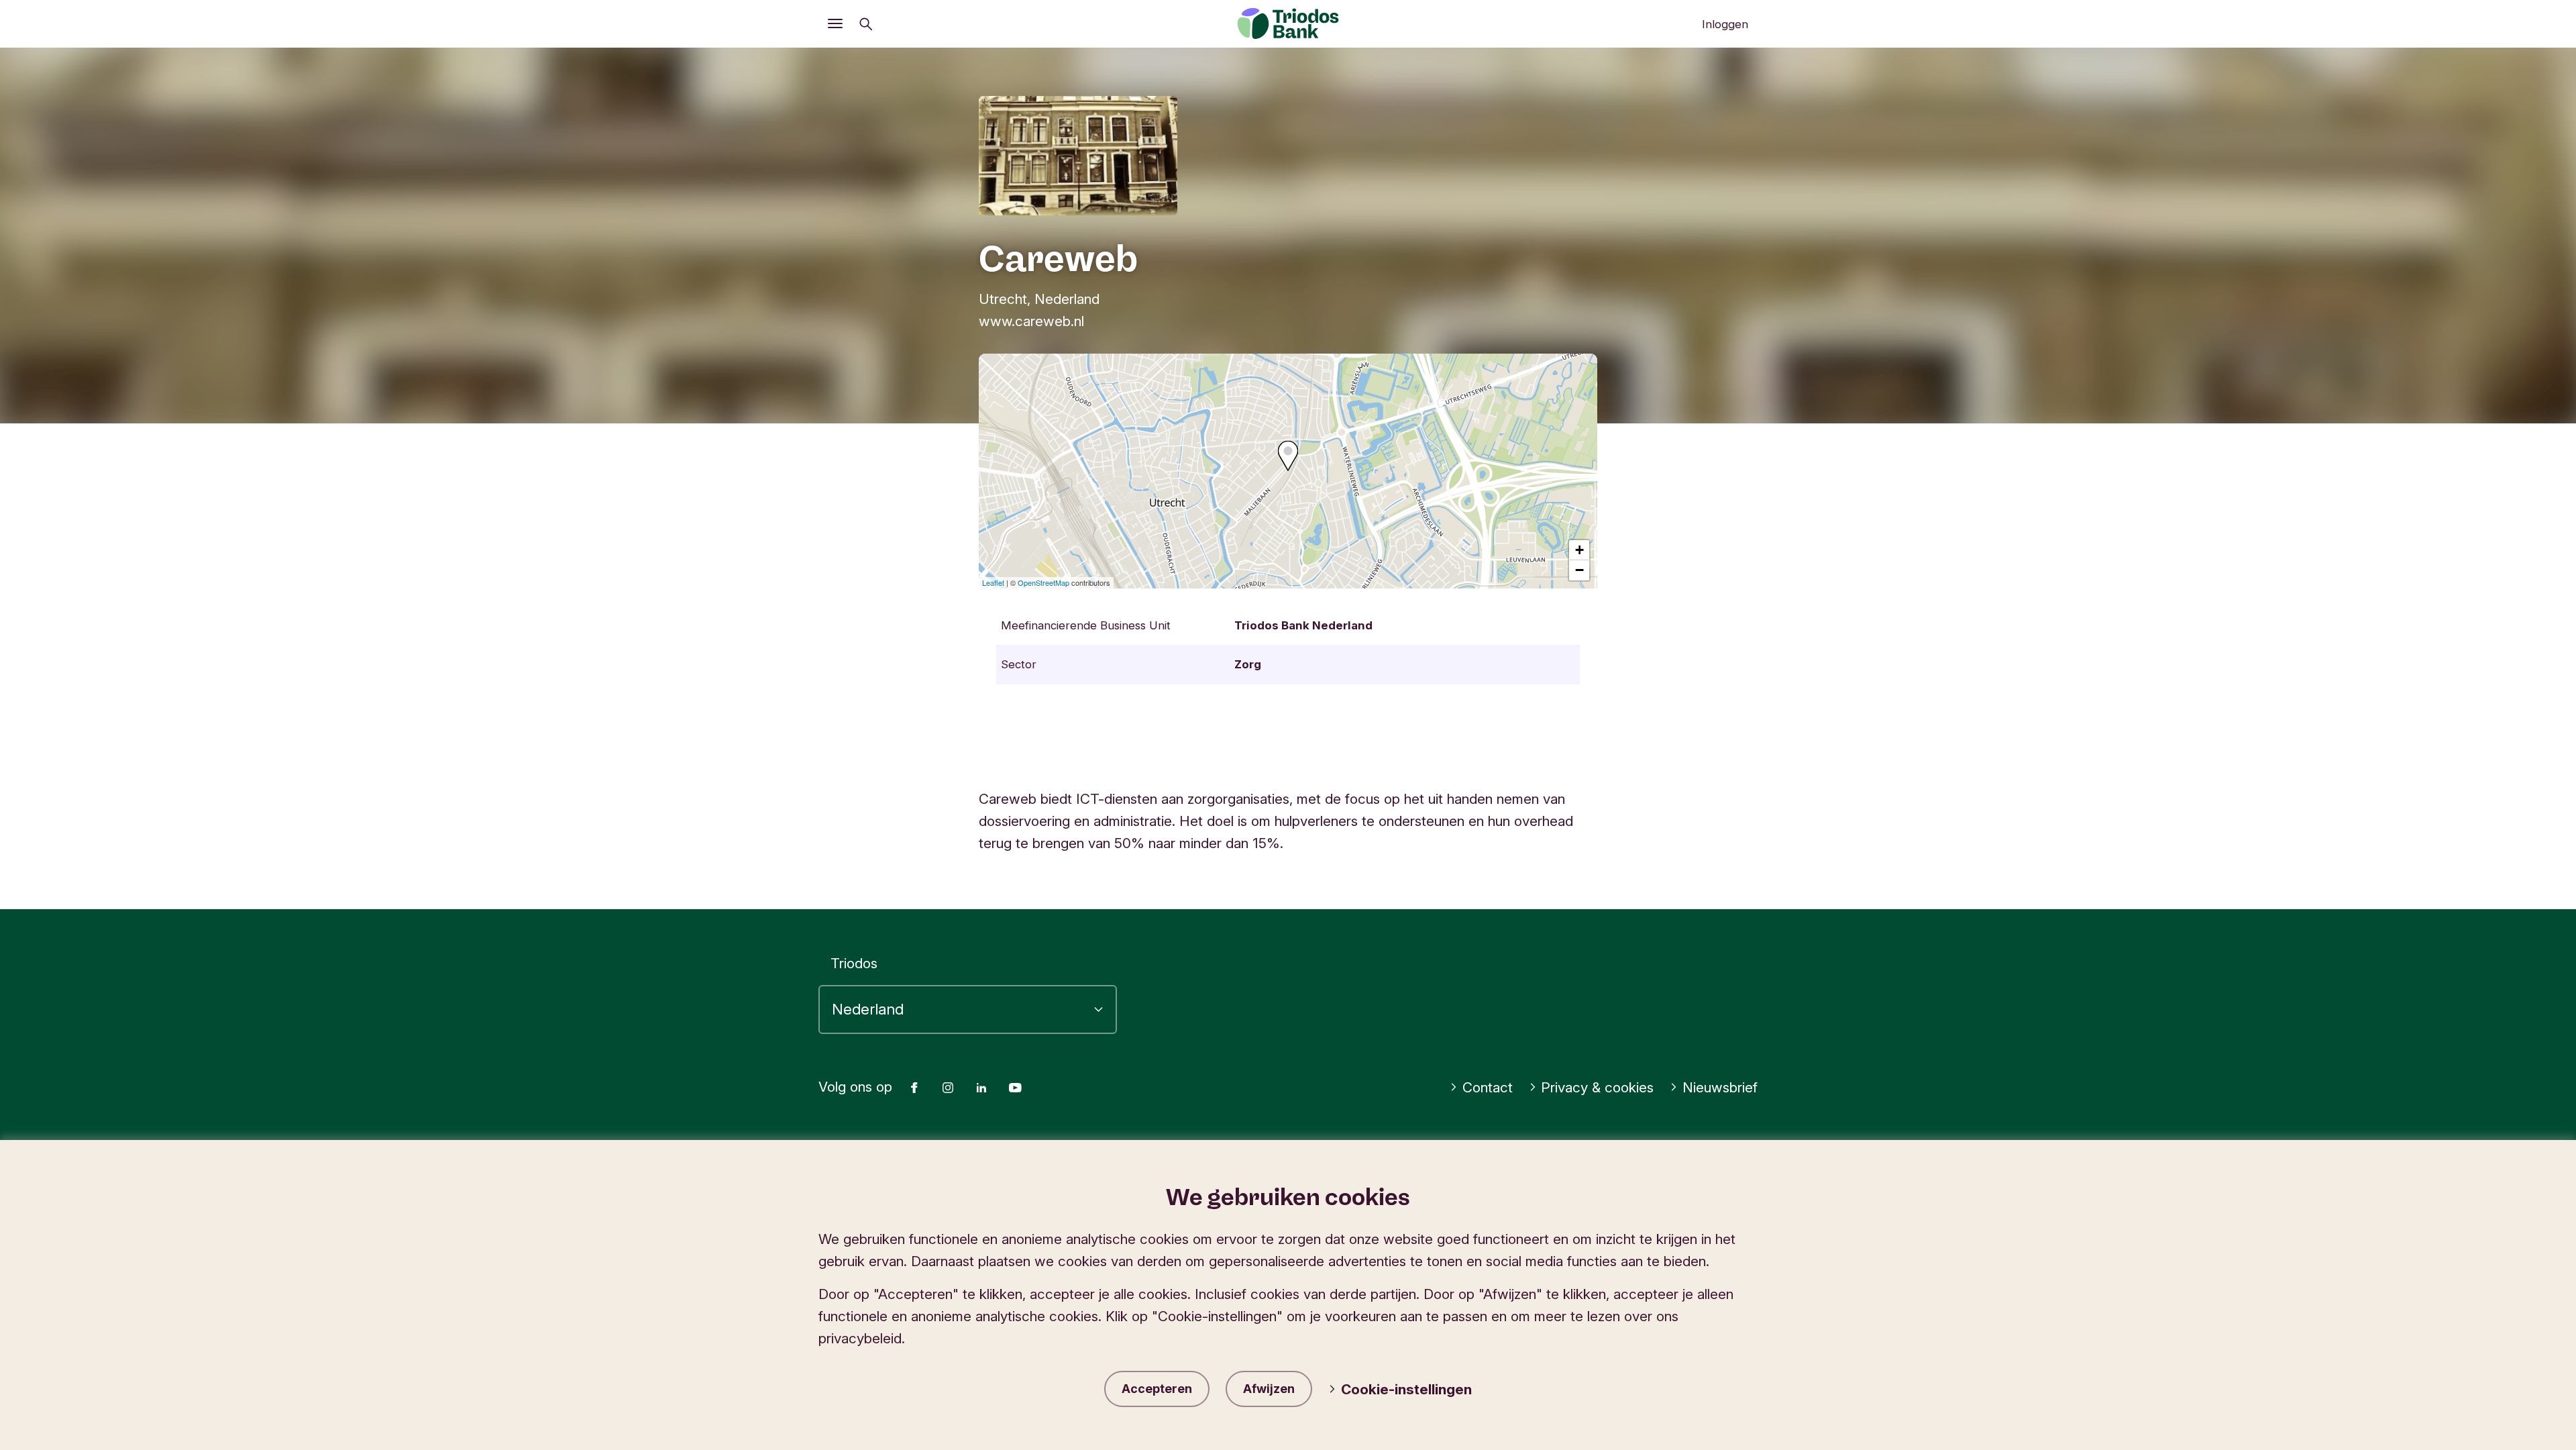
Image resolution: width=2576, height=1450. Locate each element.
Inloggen (1725, 24)
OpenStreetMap (1043, 582)
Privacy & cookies (1597, 1087)
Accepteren (1157, 1389)
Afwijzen (1269, 1389)
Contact (1488, 1087)
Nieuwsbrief (1720, 1087)
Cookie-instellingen (1406, 1389)
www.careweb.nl (1031, 321)
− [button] (1579, 570)
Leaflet (993, 582)
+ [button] (1579, 550)
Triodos (854, 963)
